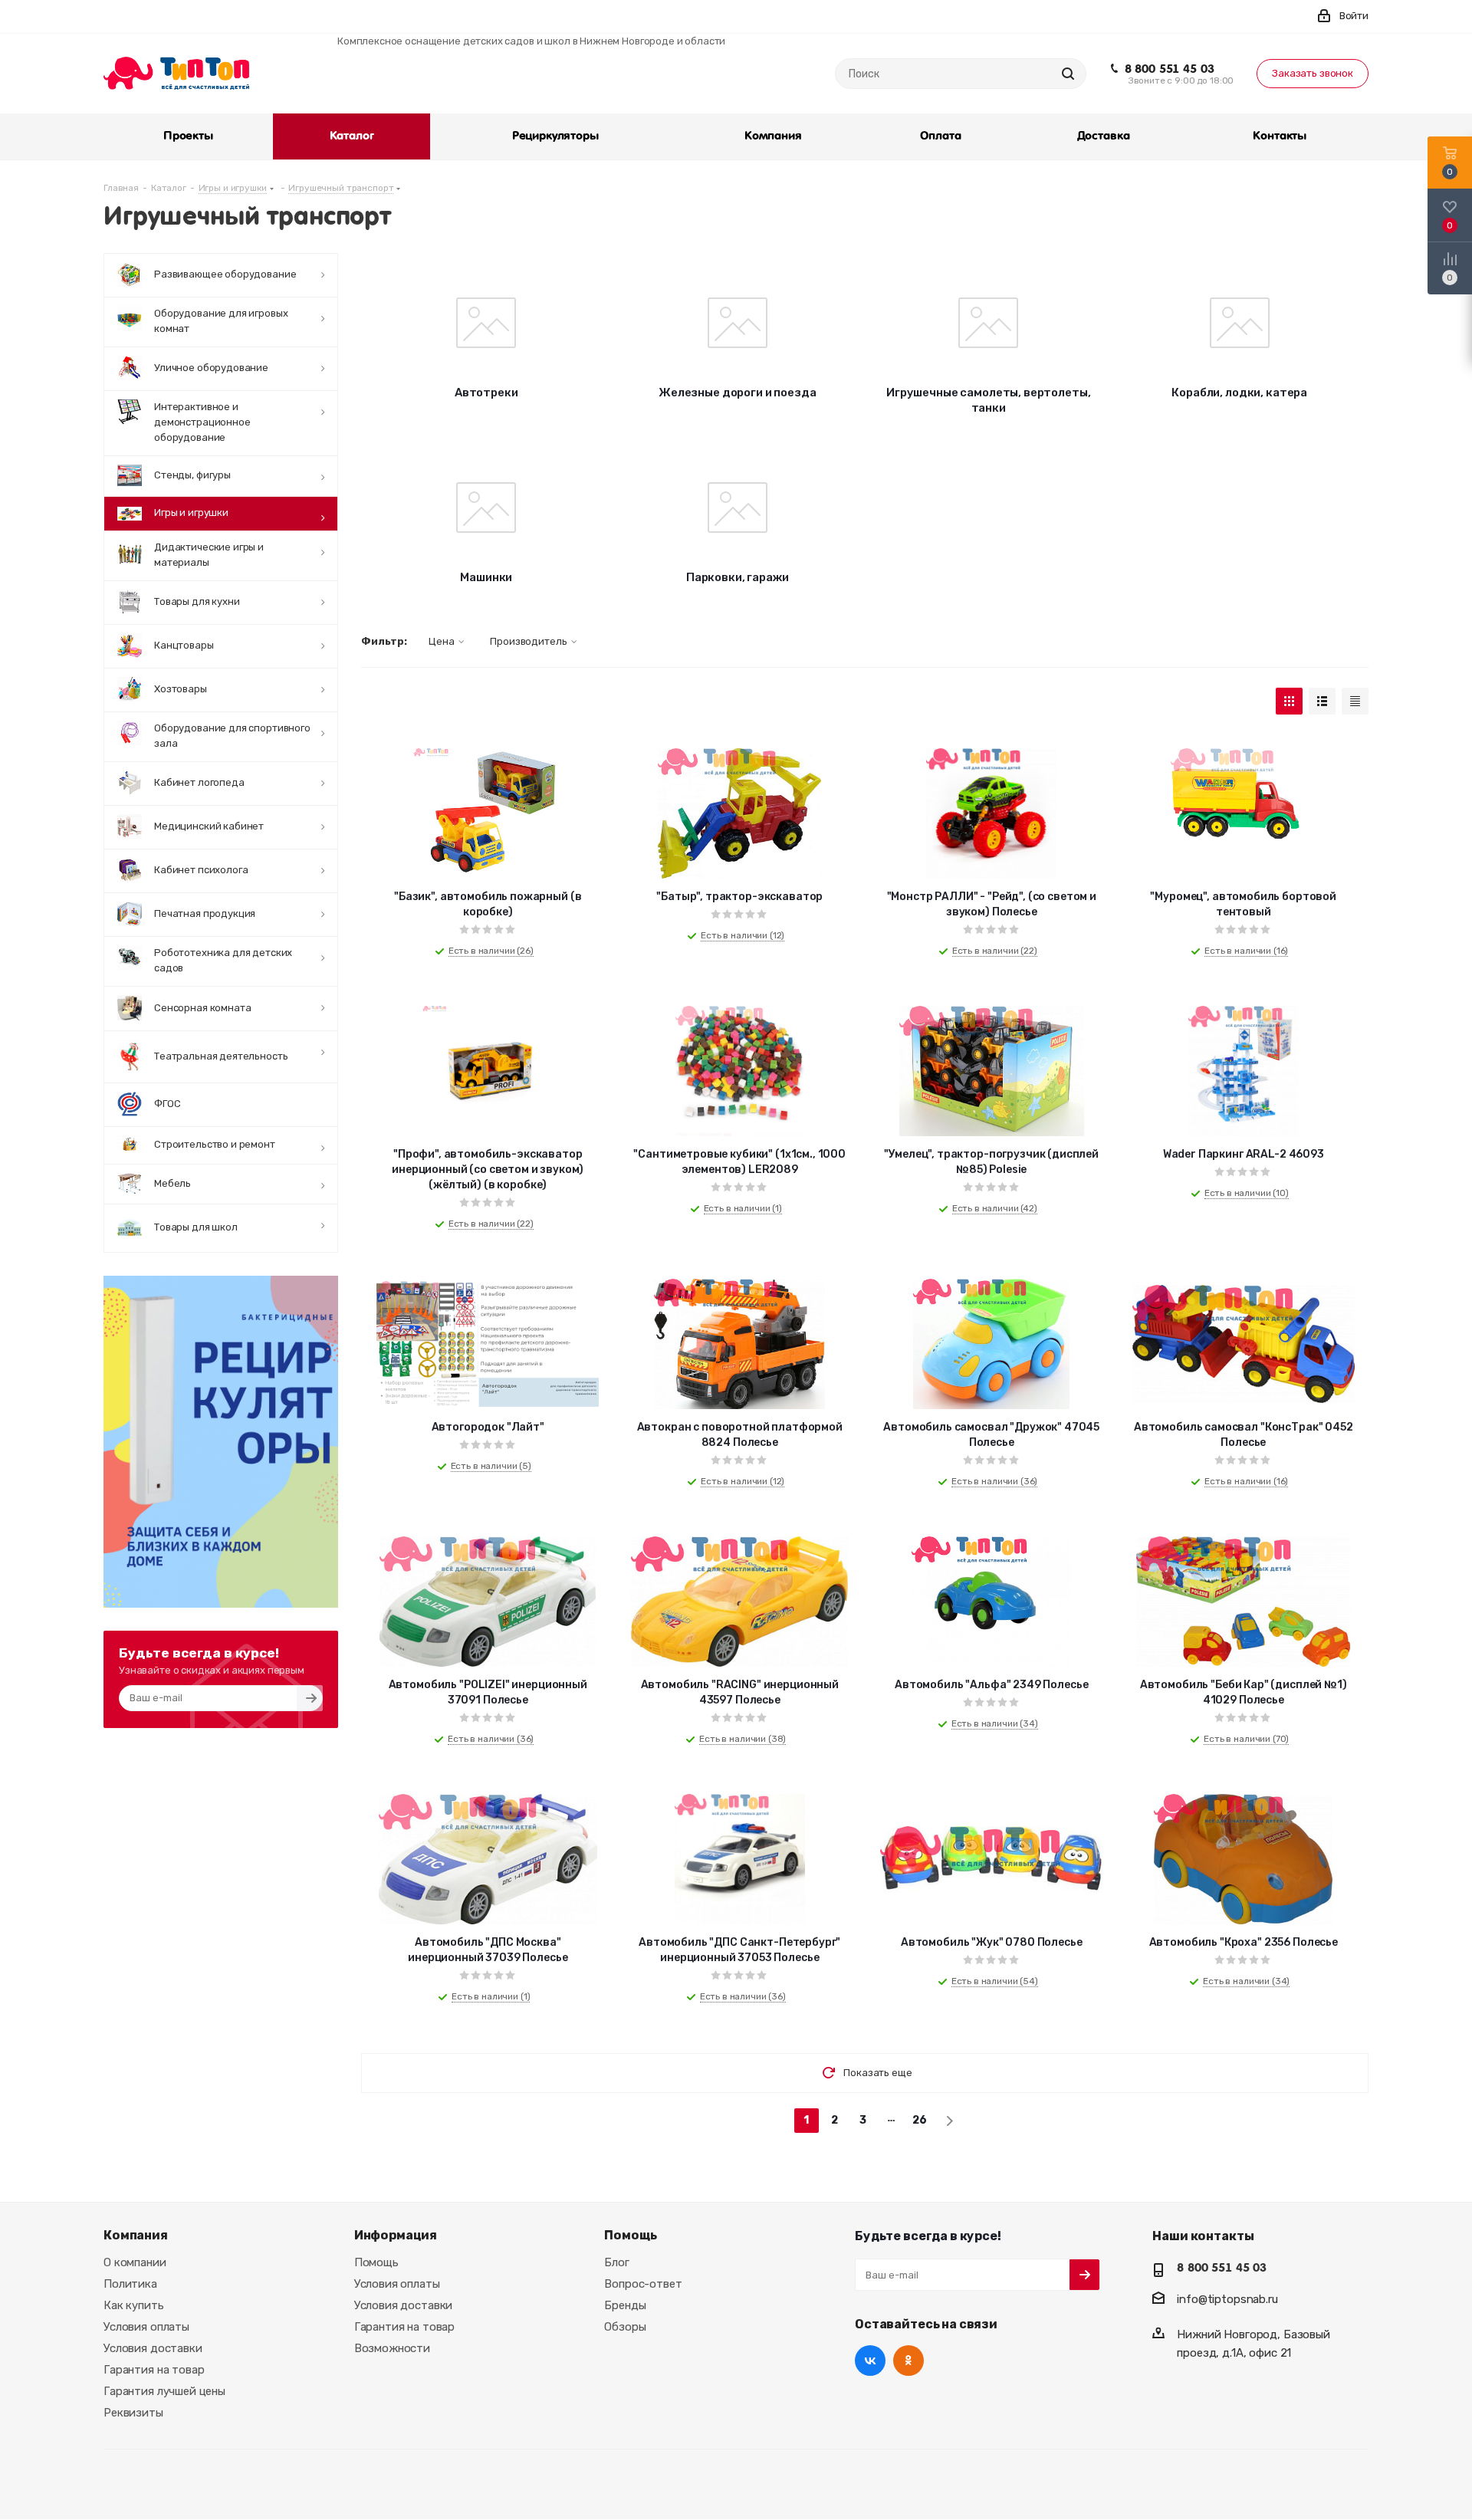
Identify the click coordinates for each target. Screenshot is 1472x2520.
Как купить (134, 2305)
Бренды (625, 2305)
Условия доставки (153, 2348)
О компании (135, 2262)
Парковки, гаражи (738, 577)
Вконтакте (870, 2361)
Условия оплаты (146, 2327)
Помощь (376, 2262)
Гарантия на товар (154, 2370)
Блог (616, 2262)
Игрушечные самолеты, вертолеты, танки (988, 400)
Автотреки (486, 393)
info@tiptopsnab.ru (1227, 2299)
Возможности (392, 2348)
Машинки (486, 577)
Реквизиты (133, 2413)
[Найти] (1068, 74)
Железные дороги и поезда (737, 393)
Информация (396, 2235)
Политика (130, 2284)
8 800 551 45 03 (1170, 69)
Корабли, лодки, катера (1239, 393)
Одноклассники (909, 2361)
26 (920, 2120)
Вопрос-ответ (643, 2284)
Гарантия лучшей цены (164, 2391)
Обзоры (625, 2327)
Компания (136, 2235)
